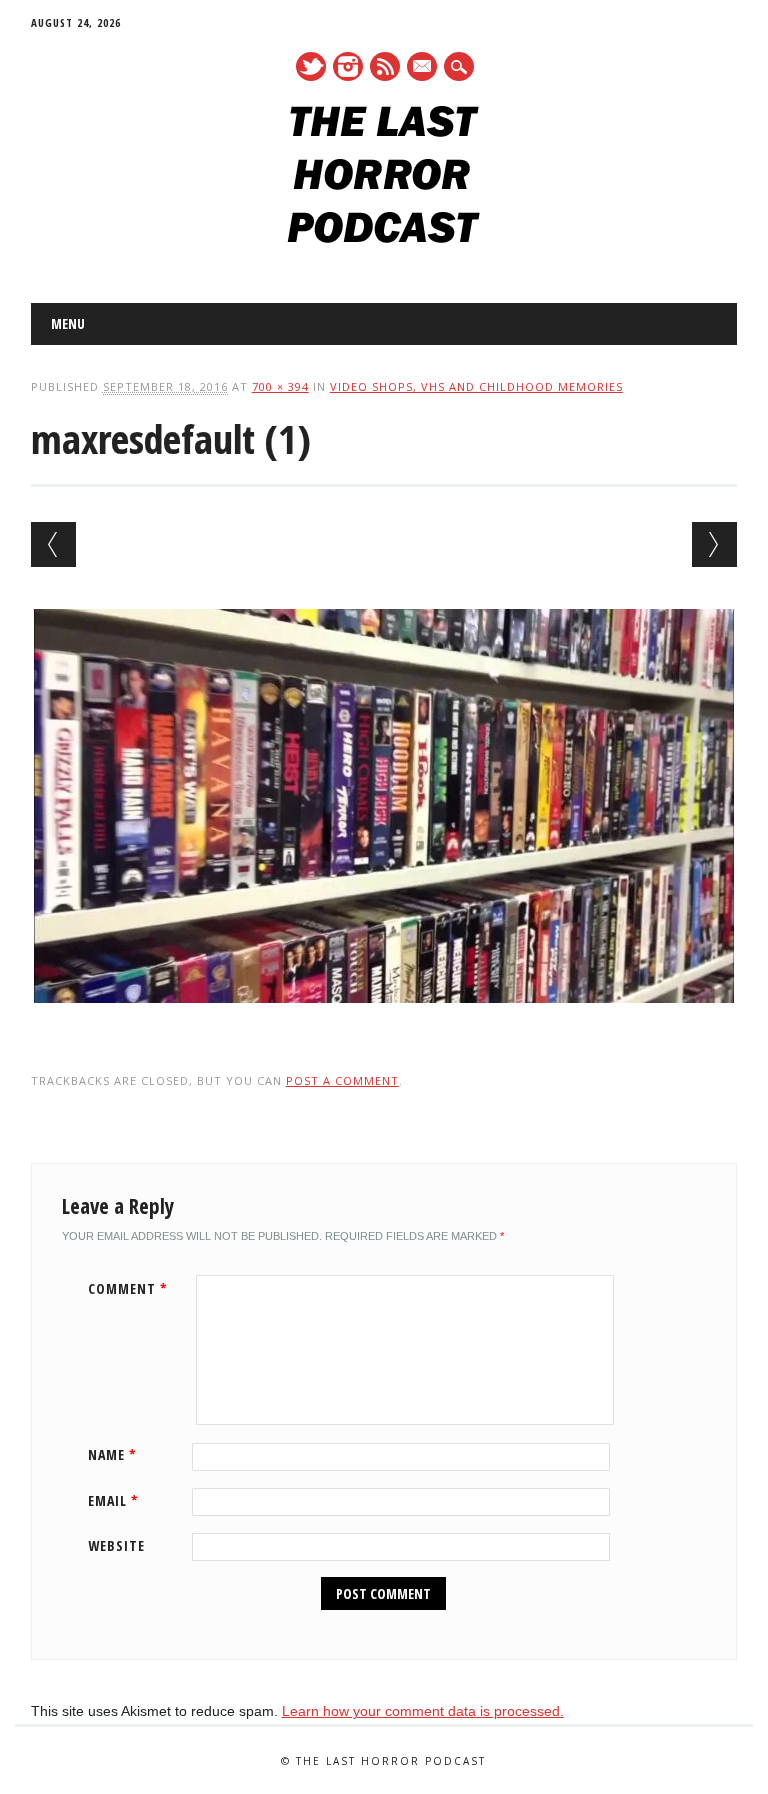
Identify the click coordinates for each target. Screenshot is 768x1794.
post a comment (342, 1080)
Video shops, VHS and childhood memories (476, 386)
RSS (385, 66)
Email (113, 1500)
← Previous (53, 544)
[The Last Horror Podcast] (383, 238)
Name (112, 1454)
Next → (714, 544)
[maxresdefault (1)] (384, 1022)
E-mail (423, 68)
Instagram (348, 66)
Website (116, 1545)
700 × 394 (280, 386)
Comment (128, 1288)
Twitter (311, 66)
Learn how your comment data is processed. (423, 1711)
